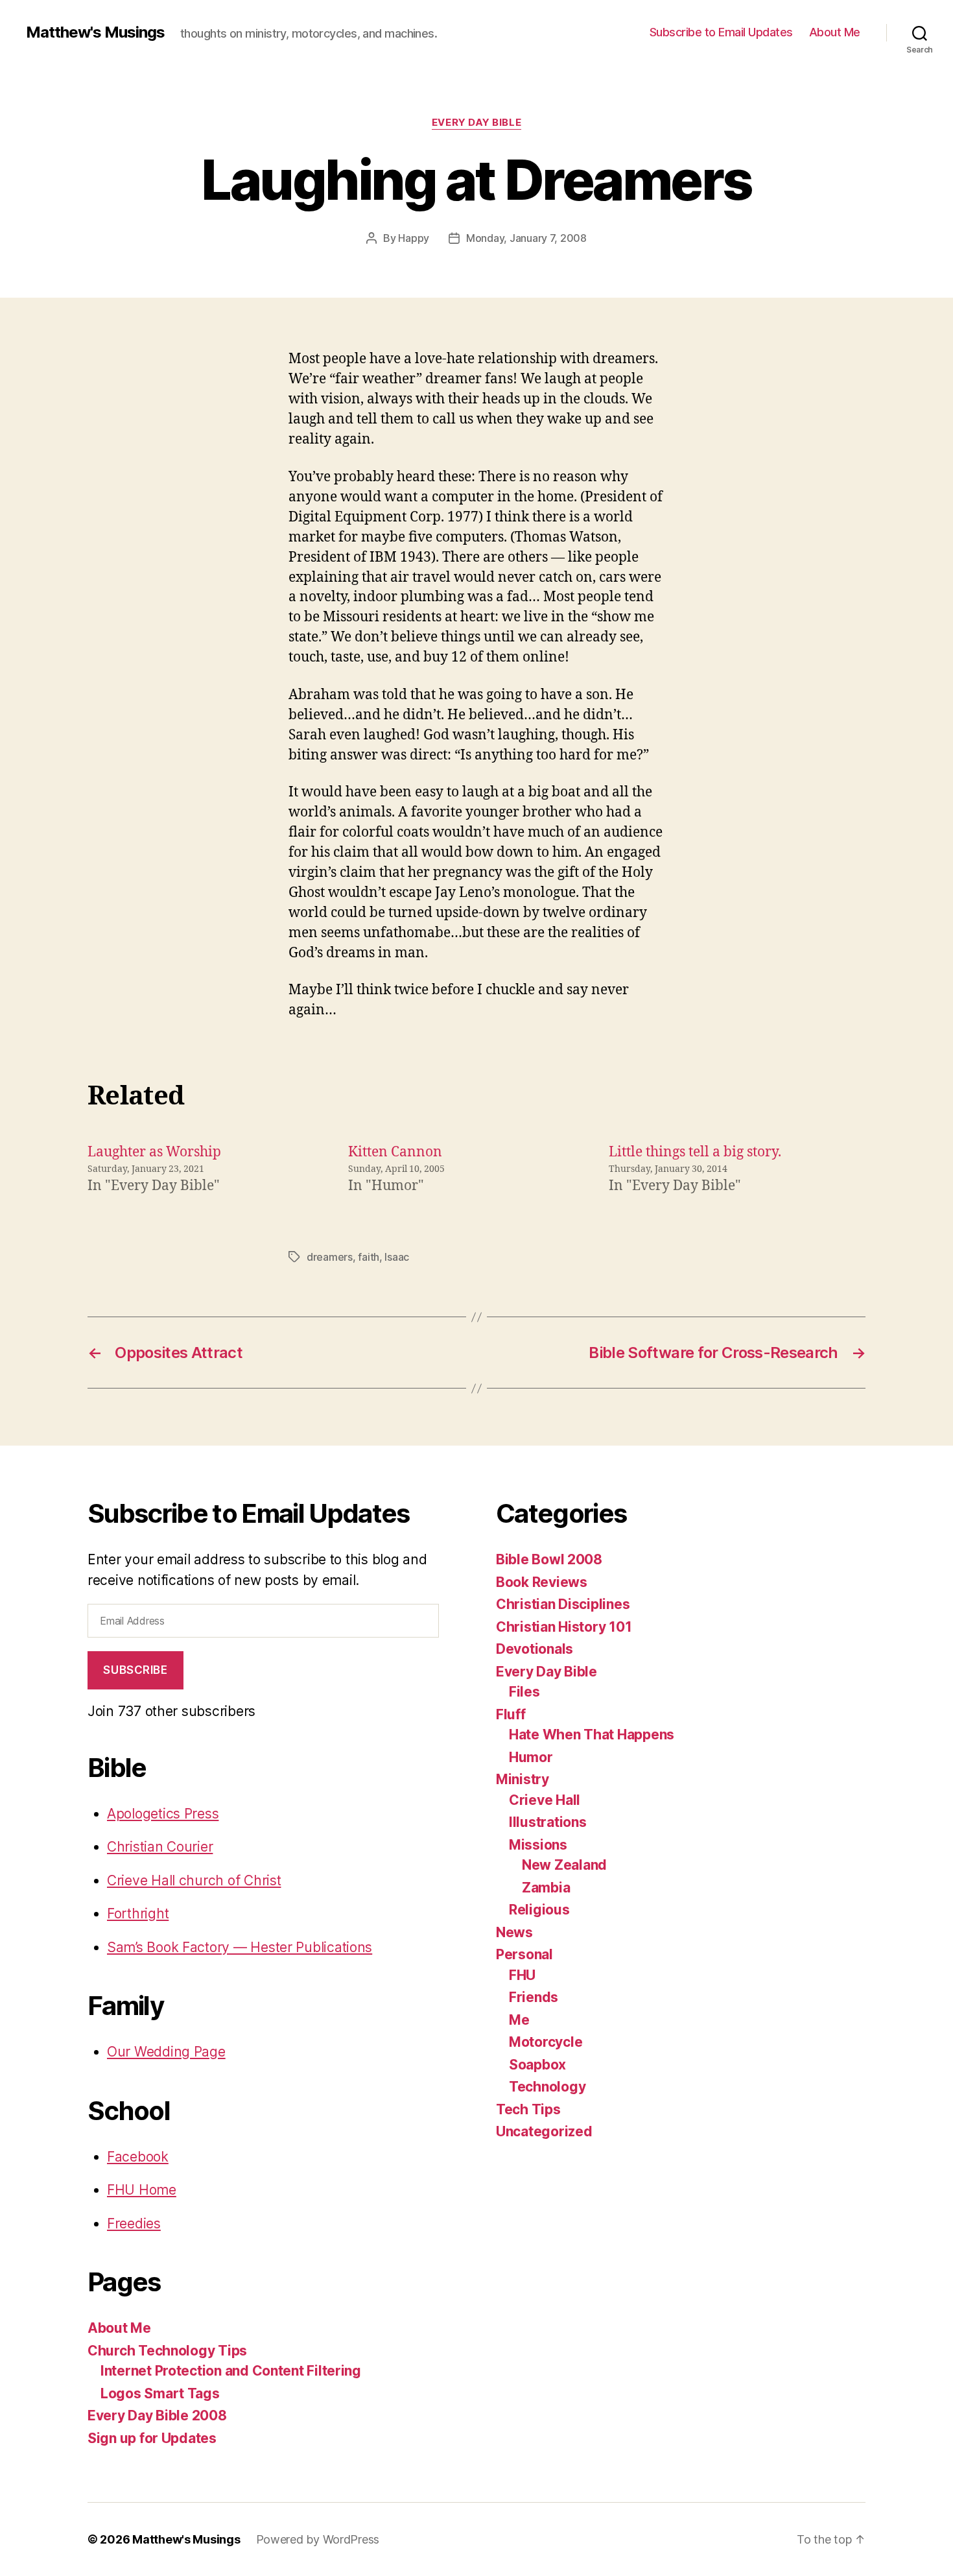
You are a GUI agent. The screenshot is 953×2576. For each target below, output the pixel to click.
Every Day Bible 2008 (157, 2415)
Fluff (511, 1714)
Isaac (397, 1257)
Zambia (546, 1888)
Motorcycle (546, 2042)
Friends (534, 1997)
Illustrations (548, 1822)
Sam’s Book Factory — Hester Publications (240, 1947)
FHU (522, 1975)
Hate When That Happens (592, 1735)
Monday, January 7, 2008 (526, 238)
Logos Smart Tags (160, 2393)
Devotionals (535, 1649)
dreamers (330, 1257)
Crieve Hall (545, 1800)
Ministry (523, 1779)
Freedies (134, 2224)
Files (524, 1692)
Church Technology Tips (167, 2351)
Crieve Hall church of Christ (194, 1880)
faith (369, 1257)
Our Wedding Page (166, 2052)
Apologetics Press (163, 1814)
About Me (835, 32)
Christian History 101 (564, 1627)
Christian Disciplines (563, 1604)
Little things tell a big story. (695, 1152)
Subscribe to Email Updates (721, 32)
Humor (531, 1757)
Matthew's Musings (95, 32)
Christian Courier (160, 1847)
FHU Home (142, 2190)
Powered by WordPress (318, 2539)
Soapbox (537, 2065)
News (514, 1932)
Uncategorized (544, 2131)
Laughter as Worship (154, 1152)
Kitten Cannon (395, 1152)
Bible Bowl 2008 (549, 1559)
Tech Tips (528, 2109)
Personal (524, 1954)
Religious (539, 1910)
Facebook (138, 2157)
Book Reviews (542, 1582)
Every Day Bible (476, 123)
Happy (414, 238)
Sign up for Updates (152, 2438)
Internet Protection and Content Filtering (231, 2371)
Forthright (138, 1914)
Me (519, 2020)
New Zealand (564, 1865)
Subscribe (135, 1670)
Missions (538, 1845)
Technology (547, 2087)
